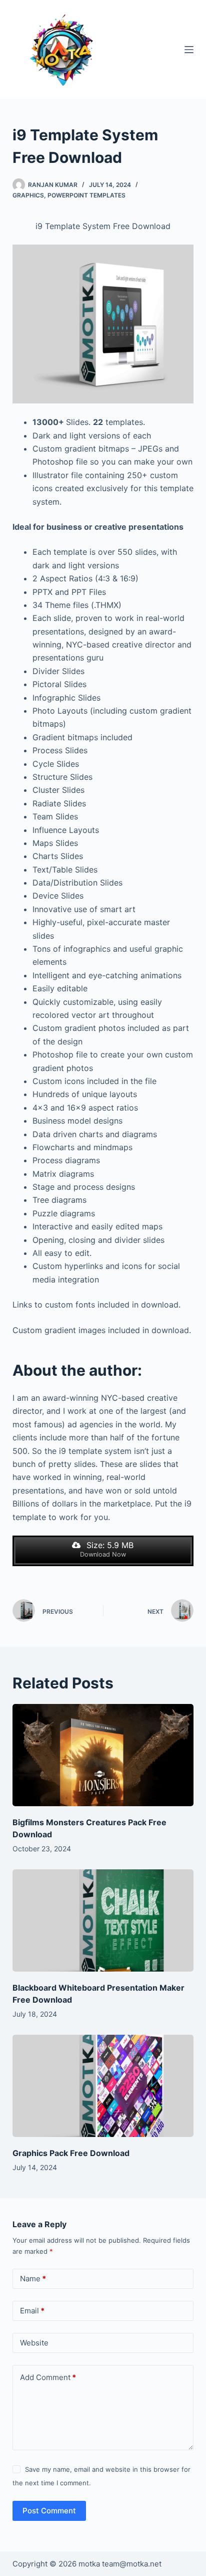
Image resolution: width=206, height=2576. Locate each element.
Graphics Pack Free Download (71, 2153)
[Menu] (189, 50)
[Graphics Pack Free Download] (103, 2086)
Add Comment (48, 2377)
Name (33, 2279)
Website (34, 2343)
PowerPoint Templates (86, 195)
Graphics (28, 195)
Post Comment (49, 2511)
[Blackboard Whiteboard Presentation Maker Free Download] (103, 1920)
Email (32, 2311)
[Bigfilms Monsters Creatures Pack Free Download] (103, 1755)
